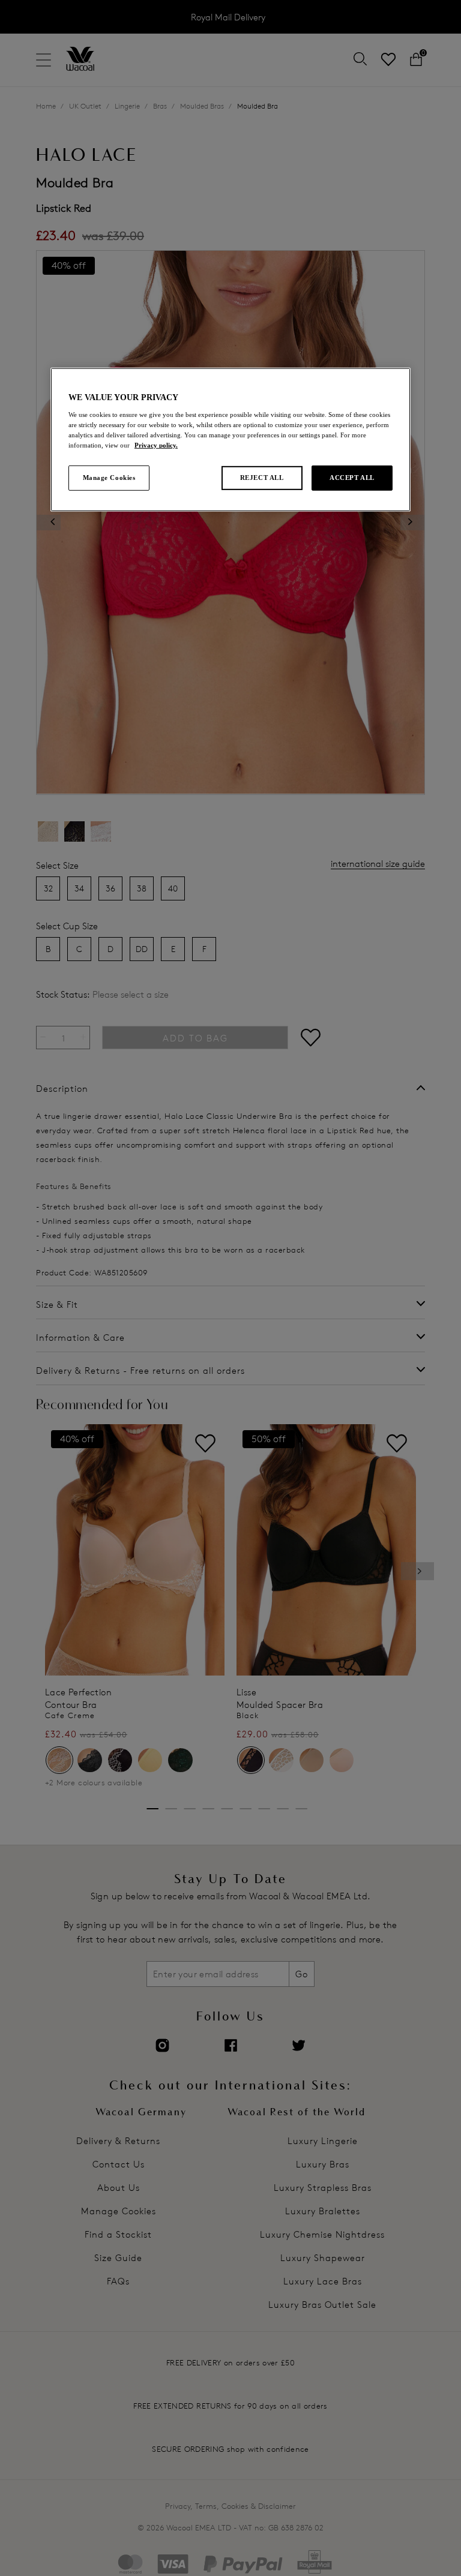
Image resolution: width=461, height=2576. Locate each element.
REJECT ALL (262, 478)
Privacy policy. (156, 445)
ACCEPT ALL (352, 478)
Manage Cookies (109, 478)
